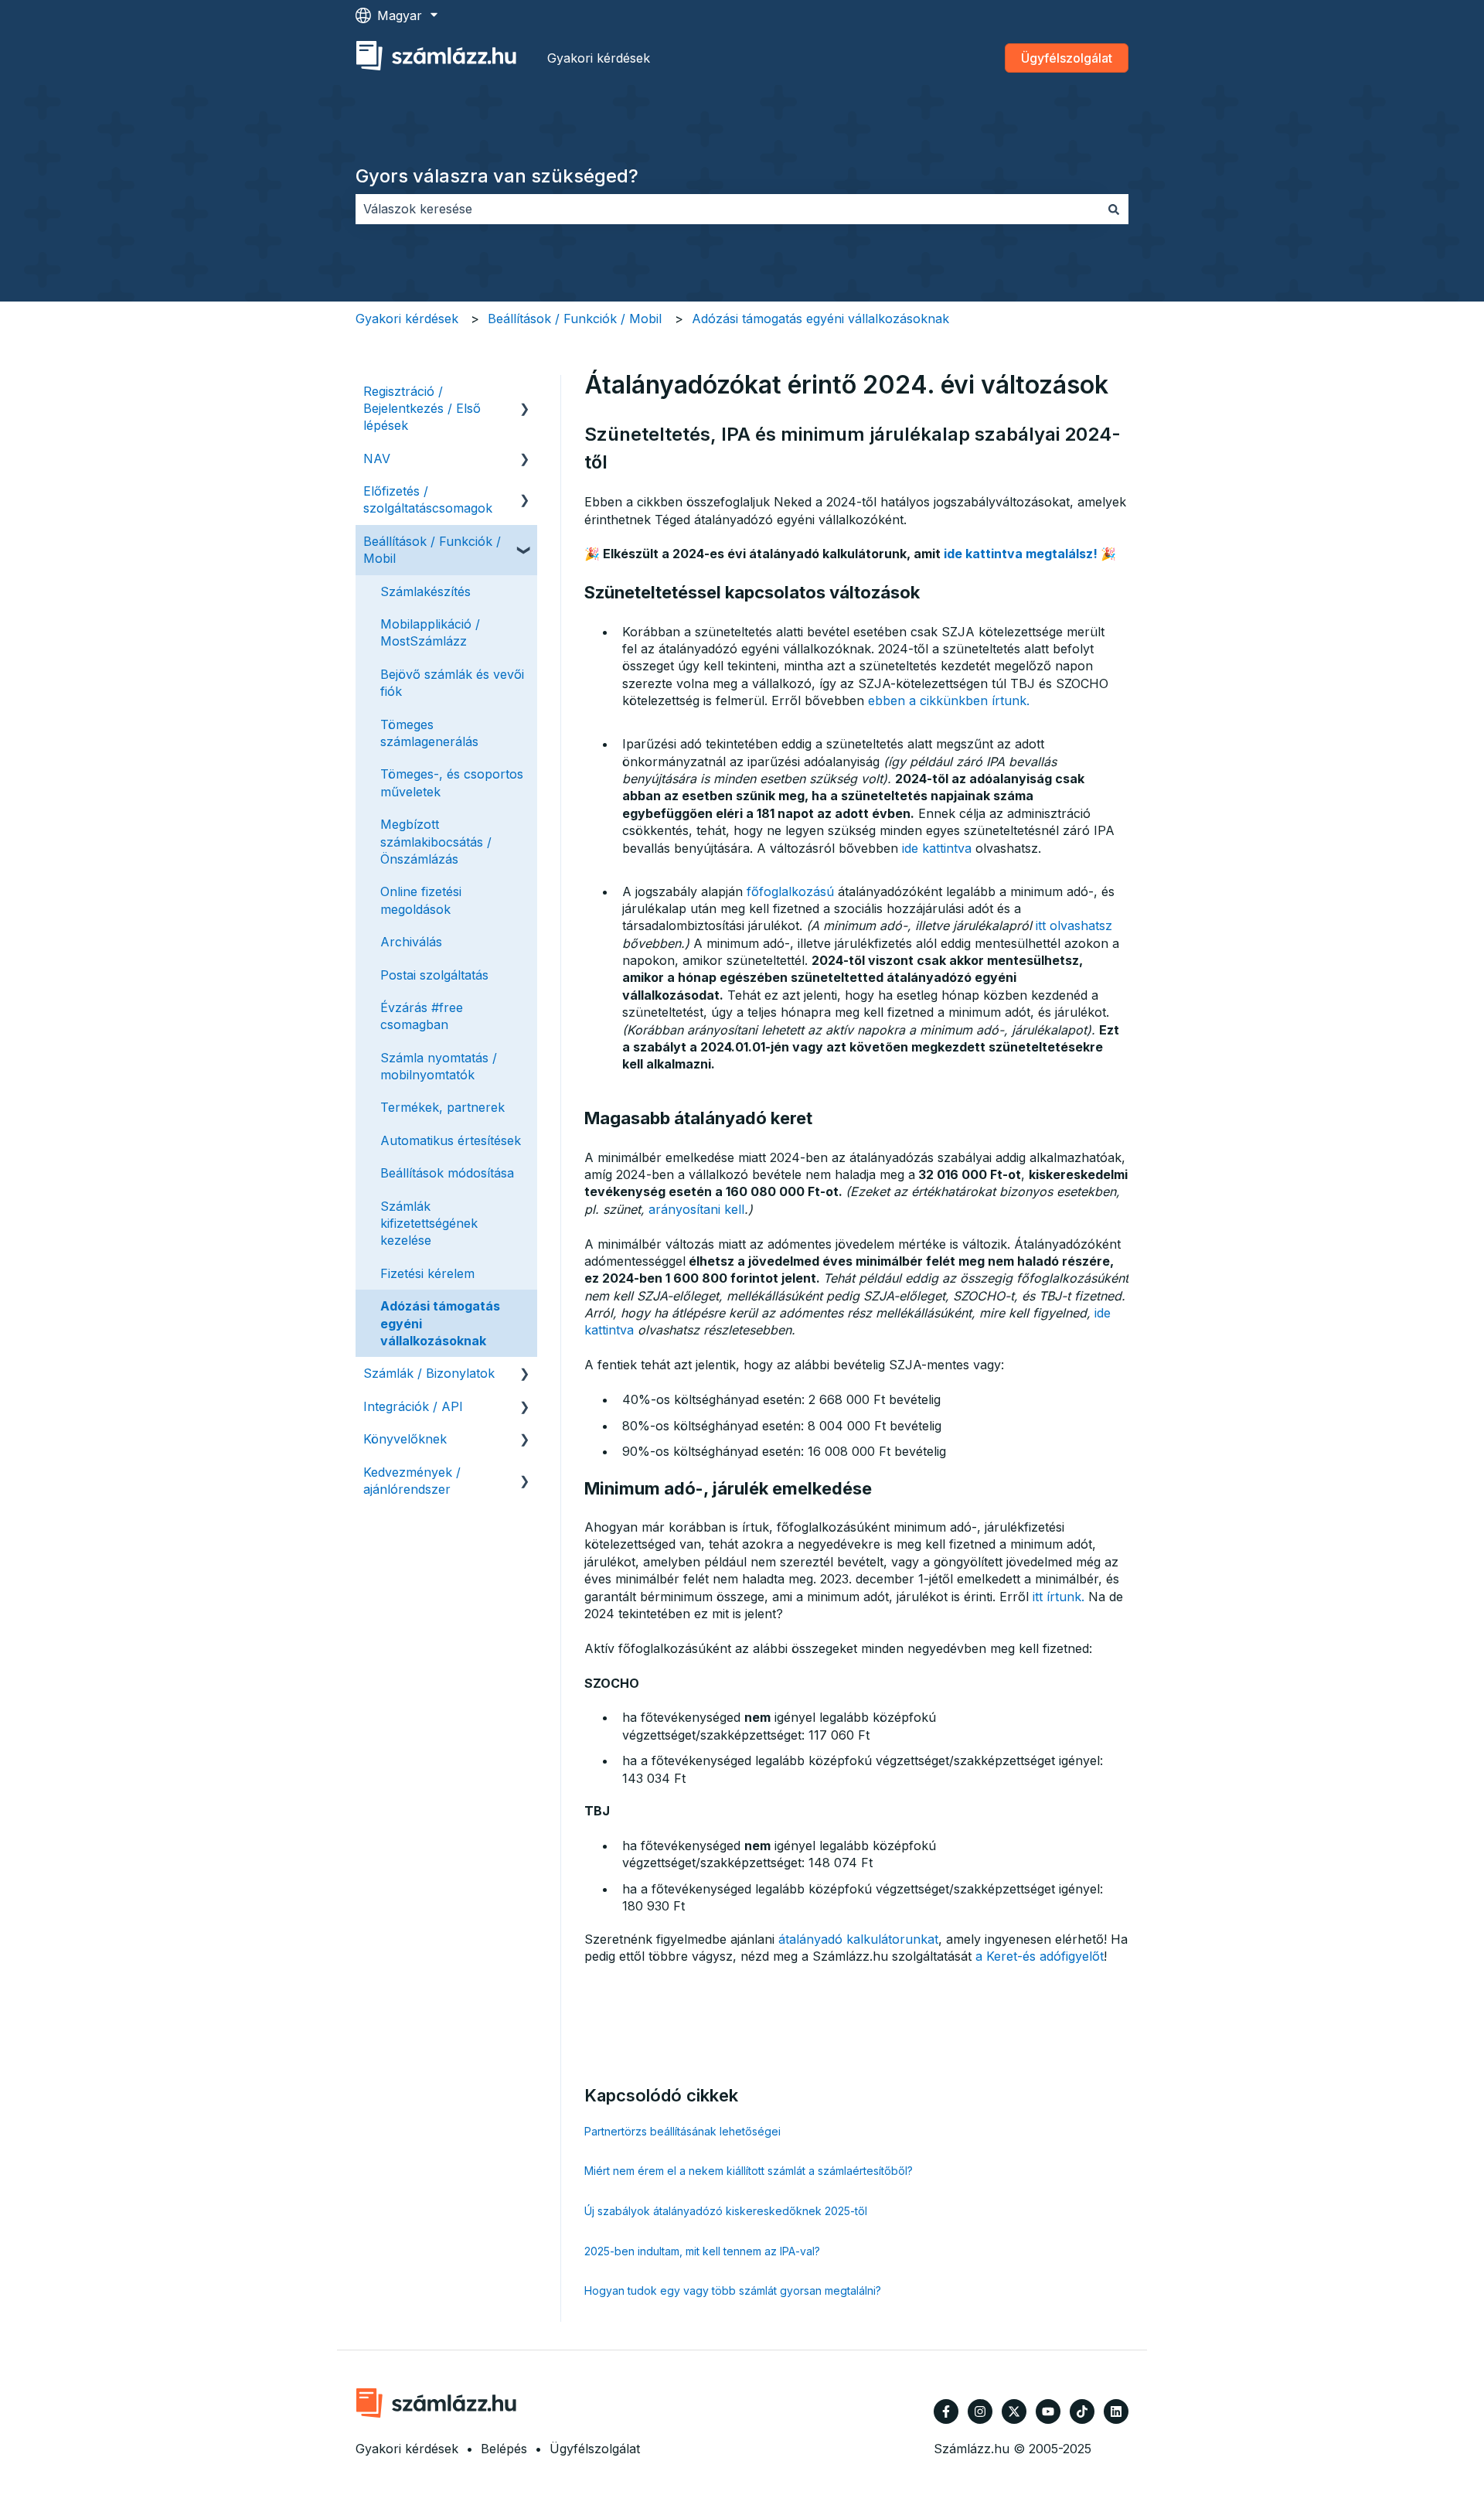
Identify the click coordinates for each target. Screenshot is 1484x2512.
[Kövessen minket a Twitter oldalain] (1014, 2411)
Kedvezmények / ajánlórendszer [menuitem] (412, 1481)
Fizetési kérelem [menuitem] (427, 1273)
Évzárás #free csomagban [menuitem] (422, 1016)
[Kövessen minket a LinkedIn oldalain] (1116, 2411)
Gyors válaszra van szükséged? (497, 176)
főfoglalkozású (790, 891)
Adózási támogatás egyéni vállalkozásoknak (820, 319)
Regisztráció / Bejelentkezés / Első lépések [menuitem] (422, 409)
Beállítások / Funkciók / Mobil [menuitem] (432, 550)
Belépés (504, 2449)
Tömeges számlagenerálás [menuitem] (429, 733)
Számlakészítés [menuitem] (425, 591)
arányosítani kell (696, 1209)
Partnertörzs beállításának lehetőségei (682, 2131)
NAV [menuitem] (377, 458)
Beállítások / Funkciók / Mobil (575, 319)
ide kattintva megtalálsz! (1021, 554)
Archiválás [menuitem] (411, 942)
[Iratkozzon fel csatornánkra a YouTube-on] (1048, 2411)
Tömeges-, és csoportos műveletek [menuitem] (452, 782)
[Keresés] (1114, 209)
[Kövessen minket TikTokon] (1082, 2411)
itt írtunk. (1059, 1597)
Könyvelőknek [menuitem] (405, 1439)
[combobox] (727, 209)
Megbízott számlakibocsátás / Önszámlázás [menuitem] (436, 842)
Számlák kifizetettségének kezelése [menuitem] (429, 1224)
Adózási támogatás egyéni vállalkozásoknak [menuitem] (440, 1323)
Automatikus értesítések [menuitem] (451, 1140)
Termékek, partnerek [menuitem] (442, 1107)
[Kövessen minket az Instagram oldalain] (980, 2411)
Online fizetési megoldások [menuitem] (421, 900)
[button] (525, 392)
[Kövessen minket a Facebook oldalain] (946, 2411)
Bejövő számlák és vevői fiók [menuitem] (452, 683)
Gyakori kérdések (599, 58)
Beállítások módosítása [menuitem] (447, 1173)
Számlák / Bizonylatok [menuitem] (429, 1373)
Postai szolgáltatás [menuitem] (434, 975)
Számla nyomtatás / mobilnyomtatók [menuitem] (439, 1066)
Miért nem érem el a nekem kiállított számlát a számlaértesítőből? (749, 2171)
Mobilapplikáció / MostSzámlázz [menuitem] (430, 632)
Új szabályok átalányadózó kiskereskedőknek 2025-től (726, 2211)
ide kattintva (937, 848)
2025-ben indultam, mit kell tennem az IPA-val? (702, 2251)
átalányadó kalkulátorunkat (858, 1939)
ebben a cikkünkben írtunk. (949, 700)
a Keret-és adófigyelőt (1040, 1956)
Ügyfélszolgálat (1067, 58)
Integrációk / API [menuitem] (413, 1406)
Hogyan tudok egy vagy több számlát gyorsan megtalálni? (733, 2290)
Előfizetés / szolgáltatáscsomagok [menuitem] (428, 499)
